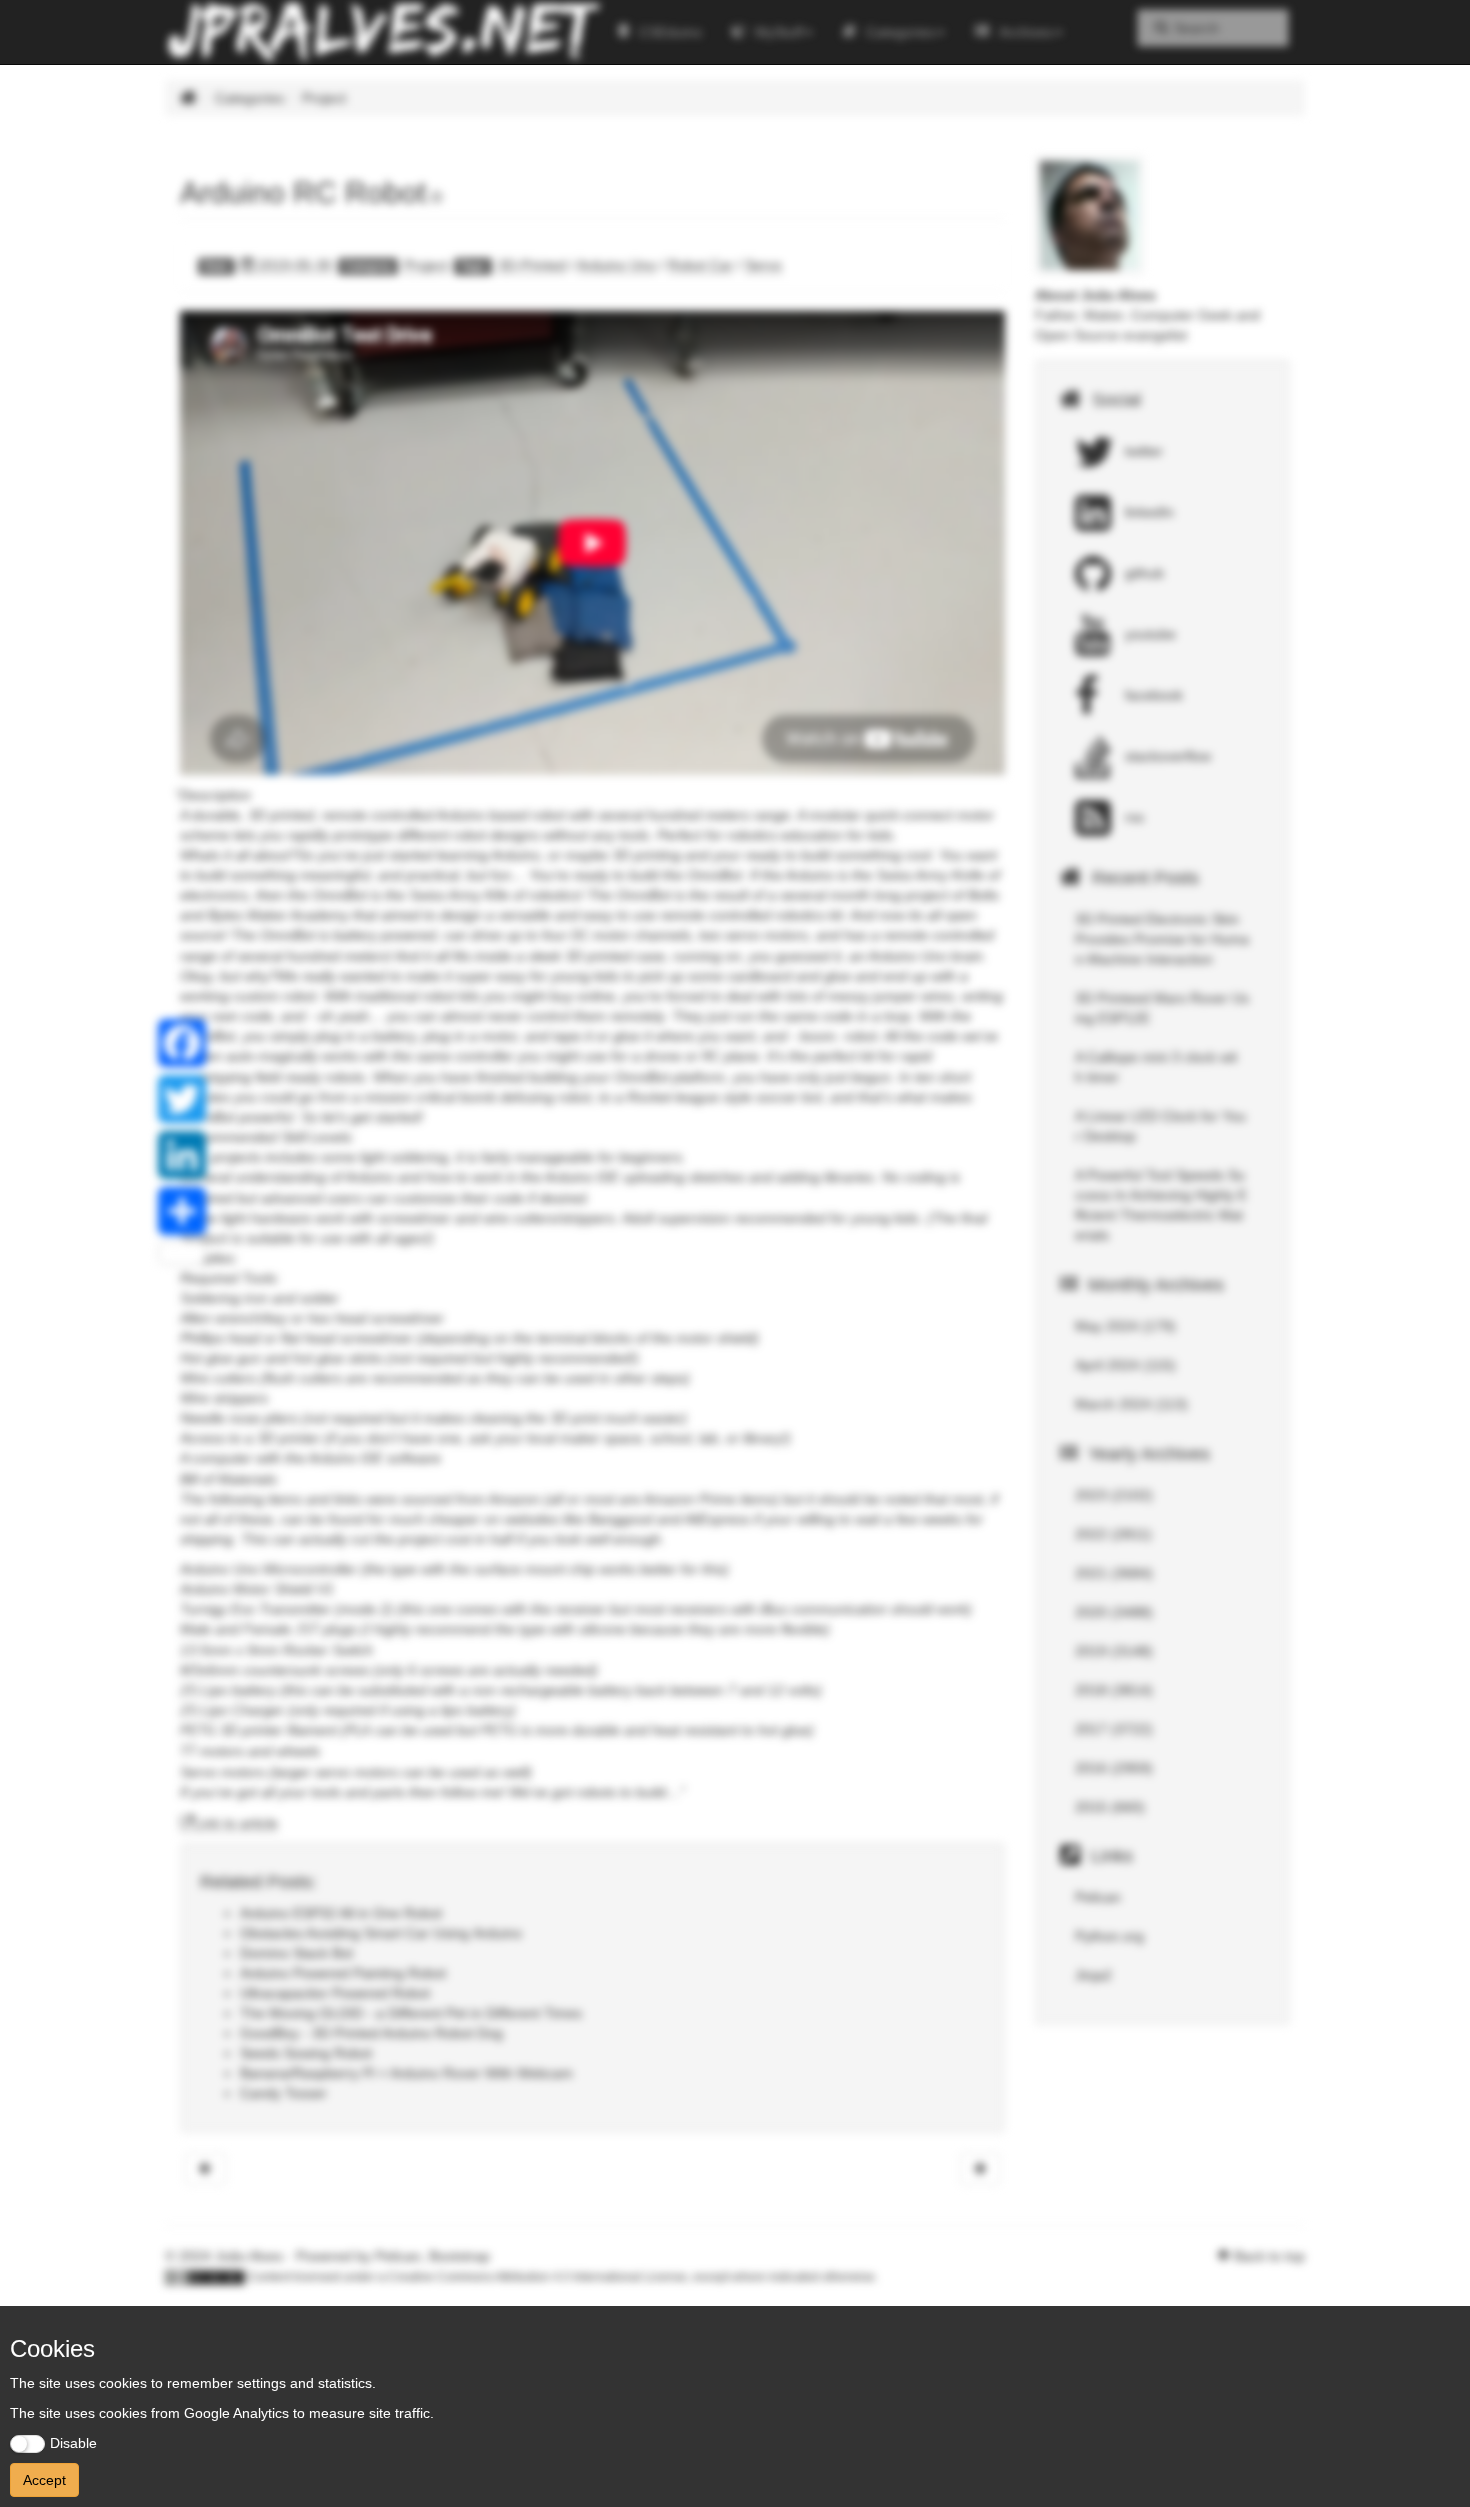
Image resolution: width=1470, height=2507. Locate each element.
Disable (73, 2443)
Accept (44, 2480)
